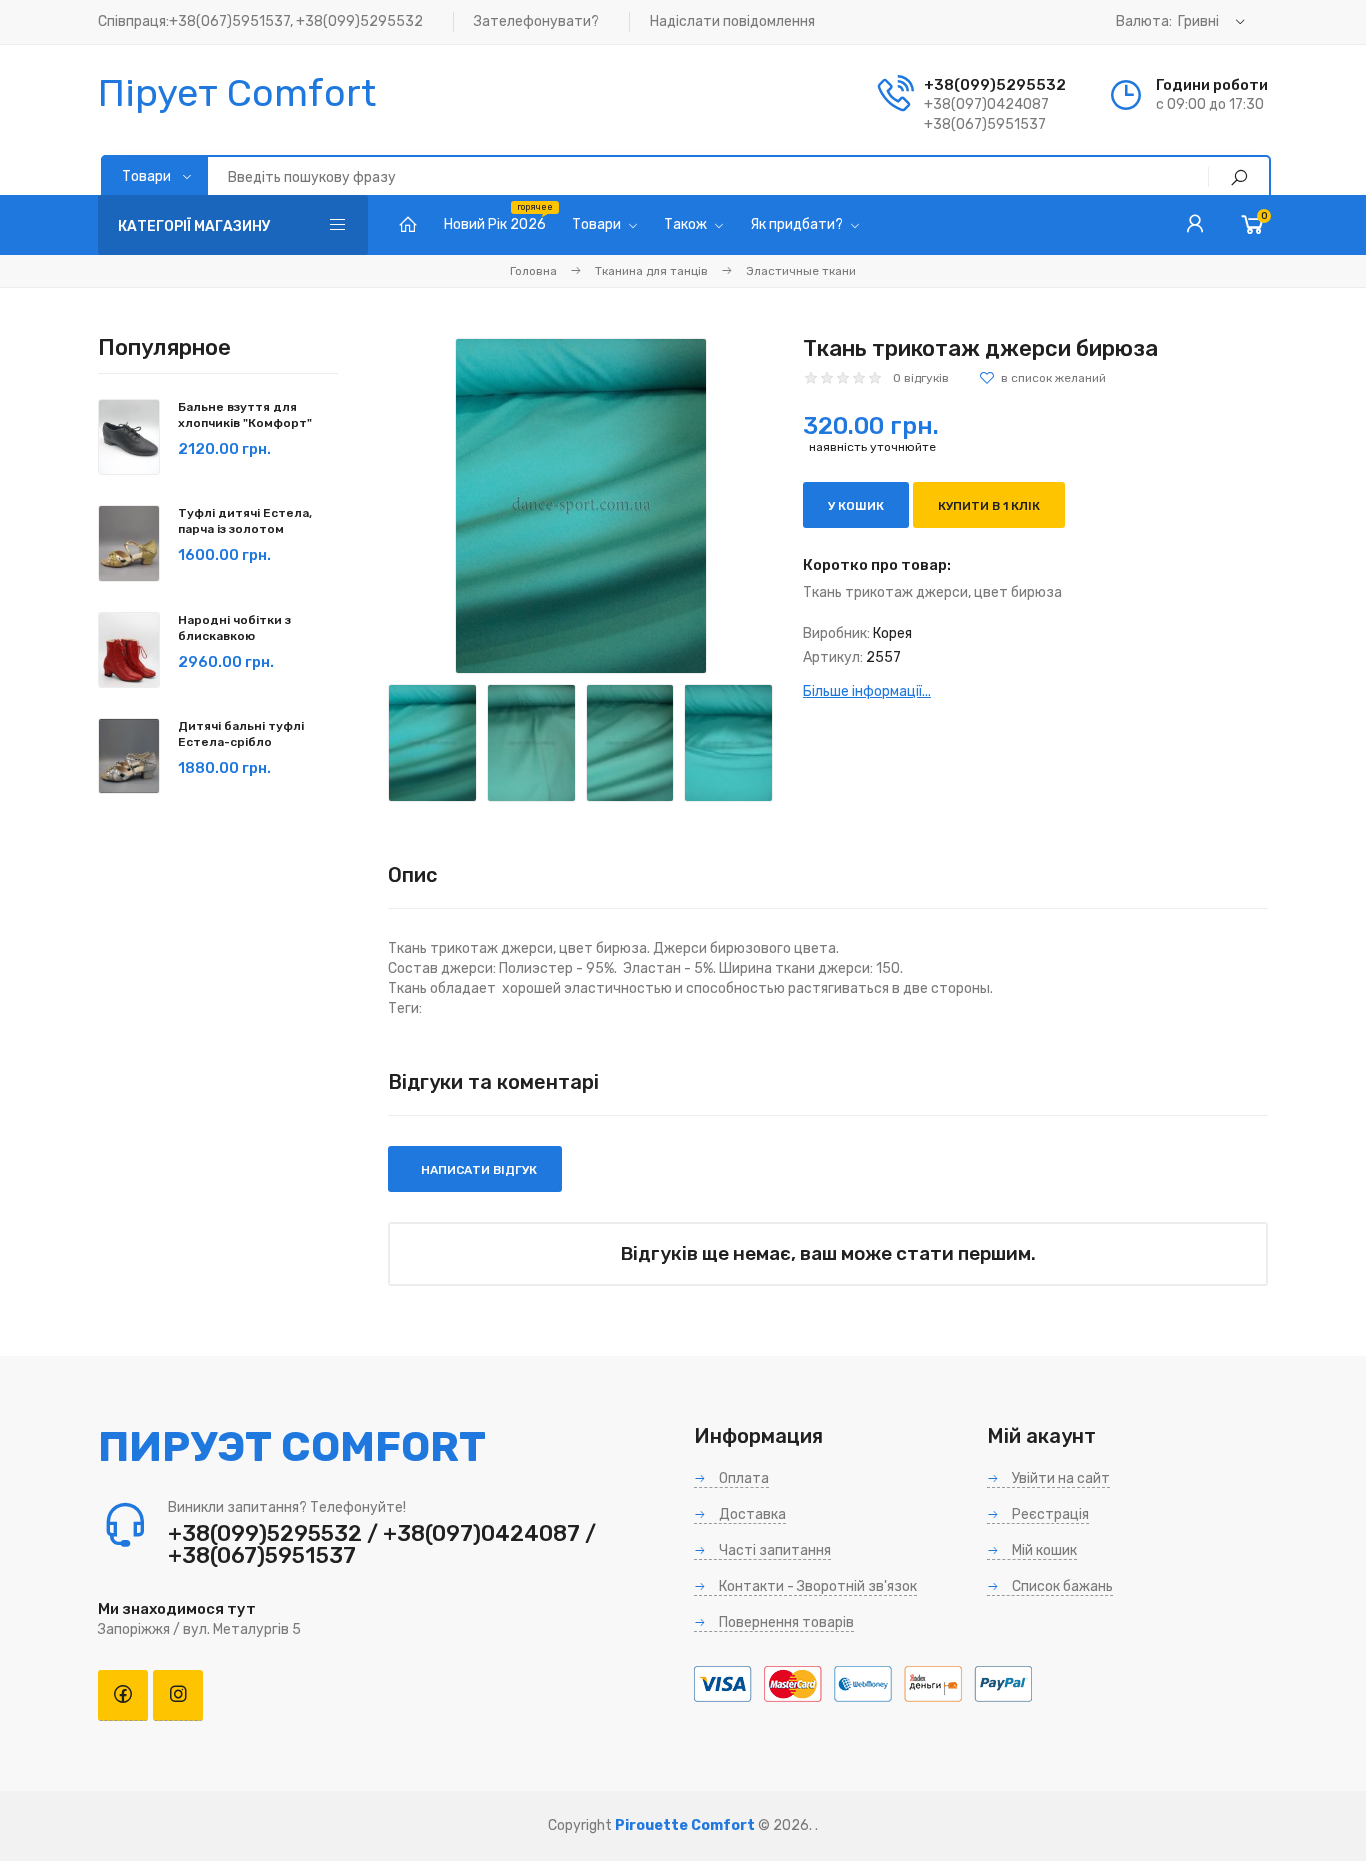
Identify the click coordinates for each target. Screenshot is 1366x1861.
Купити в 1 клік (989, 506)
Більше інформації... (867, 691)
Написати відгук (477, 1170)
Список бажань (1061, 1586)
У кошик (856, 506)
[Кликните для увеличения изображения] (581, 506)
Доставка (751, 1514)
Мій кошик (1043, 1550)
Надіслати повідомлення (732, 21)
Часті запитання (773, 1550)
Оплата (742, 1478)
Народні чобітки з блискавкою (234, 628)
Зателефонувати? (536, 21)
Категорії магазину (194, 226)
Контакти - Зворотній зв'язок (816, 1586)
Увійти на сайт (1059, 1478)
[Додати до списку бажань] (1042, 378)
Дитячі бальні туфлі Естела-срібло (241, 734)
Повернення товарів (785, 1622)
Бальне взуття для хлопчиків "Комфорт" (245, 415)
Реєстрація (1049, 1514)
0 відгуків (921, 378)
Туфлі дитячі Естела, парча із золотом (245, 521)
